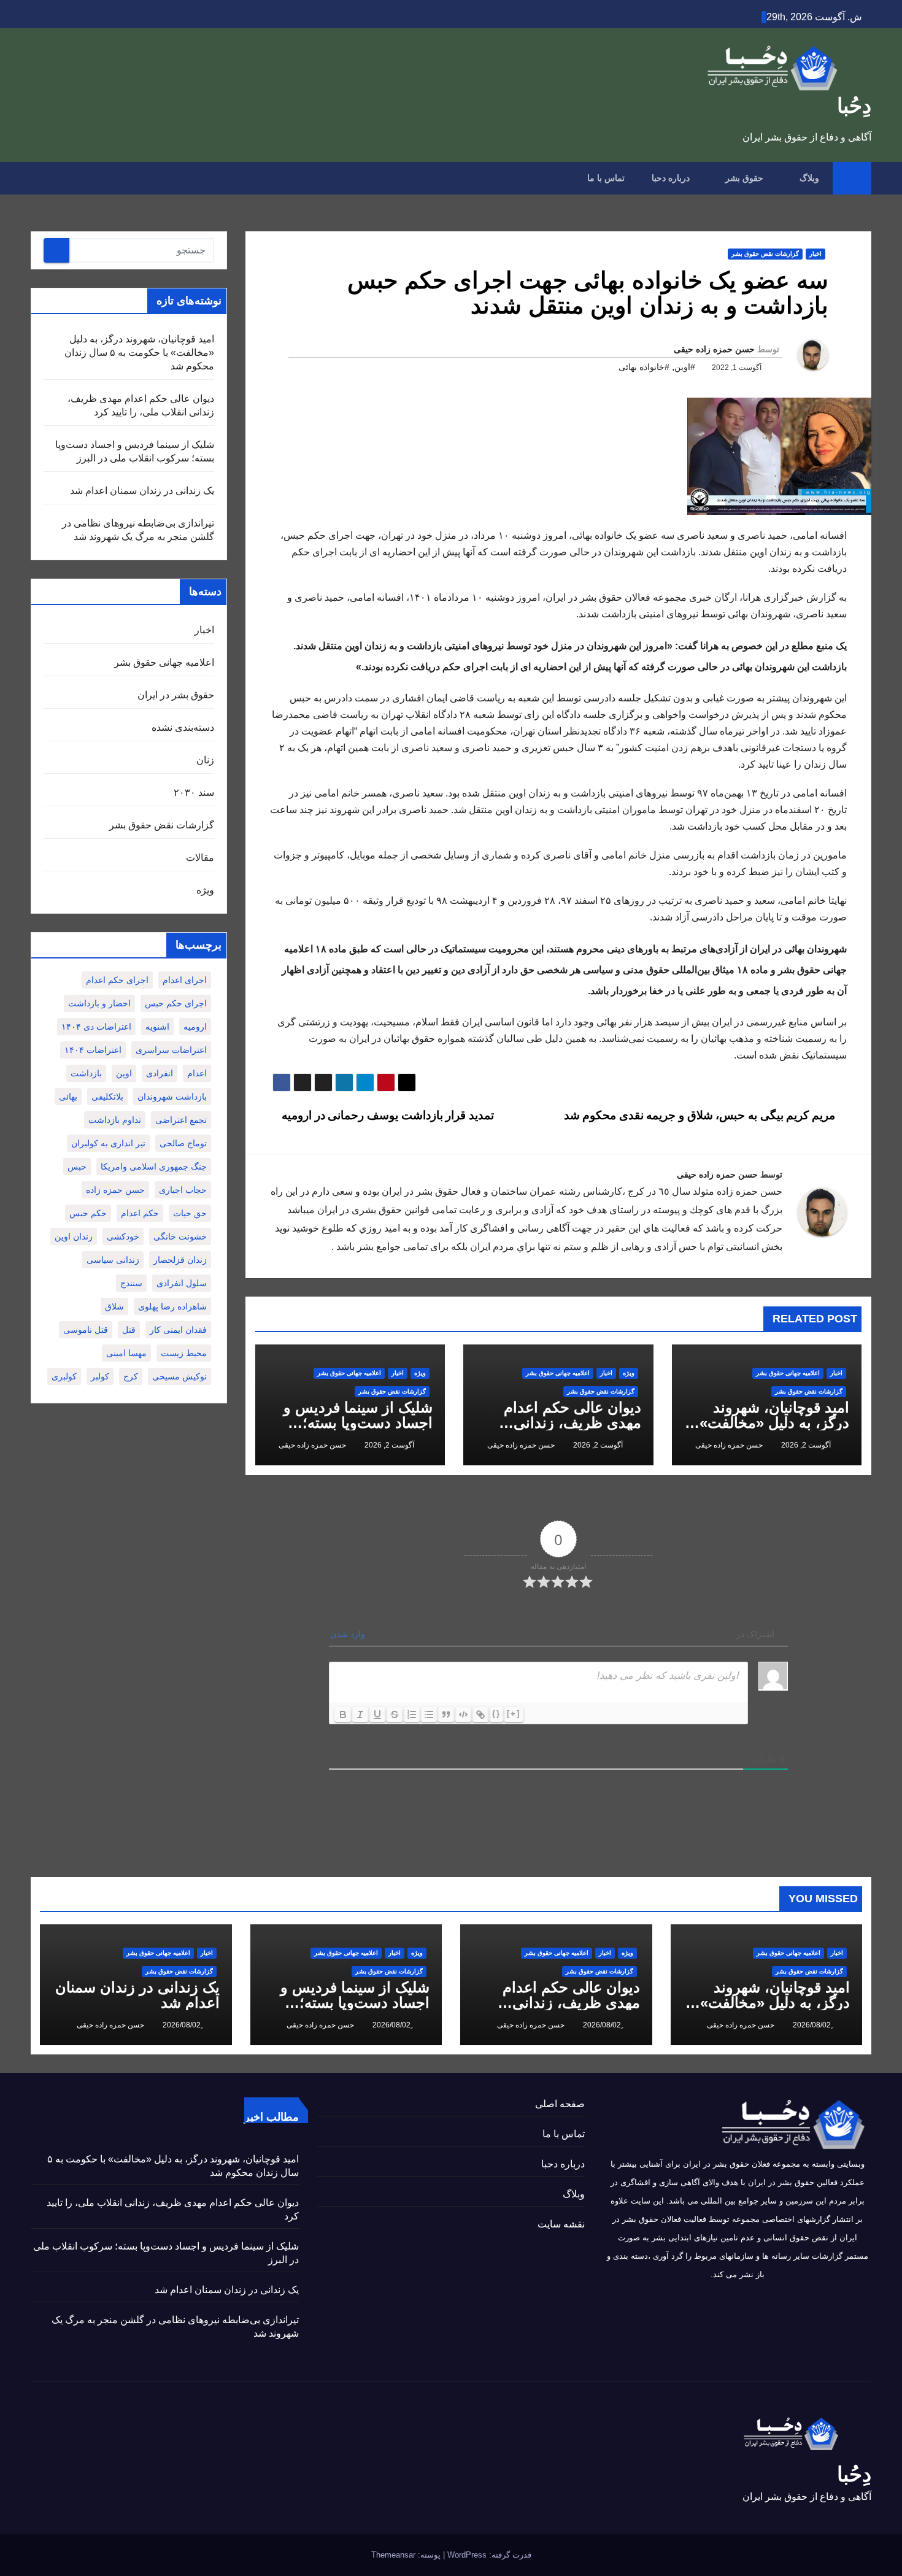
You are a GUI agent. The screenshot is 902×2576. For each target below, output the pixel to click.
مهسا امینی (126, 1353)
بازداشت (86, 1073)
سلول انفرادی (182, 1283)
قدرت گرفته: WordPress (488, 2555)
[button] (39, 178)
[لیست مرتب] (412, 1714)
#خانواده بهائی (644, 367)
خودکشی (123, 1236)
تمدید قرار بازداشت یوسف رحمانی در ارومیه (387, 1115)
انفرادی (160, 1073)
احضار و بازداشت (99, 1003)
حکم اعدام (140, 1213)
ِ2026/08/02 (811, 2025)
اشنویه (157, 1027)
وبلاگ (808, 178)
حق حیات (190, 1213)
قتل (129, 1330)
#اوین (685, 367)
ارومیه (195, 1027)
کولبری (64, 1376)
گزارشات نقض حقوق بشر (765, 254)
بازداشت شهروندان (172, 1097)
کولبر (100, 1376)
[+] (514, 1714)
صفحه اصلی (560, 2104)
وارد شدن (349, 1634)
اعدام (197, 1073)
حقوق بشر (743, 178)
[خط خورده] (395, 1714)
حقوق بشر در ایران (176, 695)
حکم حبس (88, 1213)
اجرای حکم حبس (176, 1003)
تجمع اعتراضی (181, 1120)
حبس (77, 1167)
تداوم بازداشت (115, 1120)
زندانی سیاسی (113, 1260)
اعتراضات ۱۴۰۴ (93, 1050)
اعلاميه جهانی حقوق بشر (788, 1373)
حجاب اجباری (183, 1190)
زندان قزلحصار (180, 1260)
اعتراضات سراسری (171, 1050)
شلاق (114, 1306)
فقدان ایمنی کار (178, 1330)
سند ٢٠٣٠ (194, 792)
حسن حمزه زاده (115, 1190)
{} (496, 1714)
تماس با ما (606, 178)
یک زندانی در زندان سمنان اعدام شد (142, 491)
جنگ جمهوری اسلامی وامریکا (154, 1167)
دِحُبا (854, 106)
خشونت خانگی (180, 1236)
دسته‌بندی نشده (183, 727)
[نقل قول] (446, 1714)
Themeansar (393, 2555)
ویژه (629, 1373)
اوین (124, 1073)
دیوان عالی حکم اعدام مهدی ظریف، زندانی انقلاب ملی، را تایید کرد (569, 1423)
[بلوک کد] (463, 1714)
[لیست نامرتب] (429, 1714)
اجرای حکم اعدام (117, 980)
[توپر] (343, 1714)
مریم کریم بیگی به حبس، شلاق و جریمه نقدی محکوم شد (701, 1115)
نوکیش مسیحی (179, 1376)
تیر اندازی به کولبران (108, 1143)
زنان (205, 760)
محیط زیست (184, 1353)
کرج (131, 1376)
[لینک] (480, 1714)
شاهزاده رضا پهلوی (172, 1306)
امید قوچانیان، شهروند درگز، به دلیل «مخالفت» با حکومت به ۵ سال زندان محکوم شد (139, 353)
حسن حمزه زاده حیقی (714, 349)
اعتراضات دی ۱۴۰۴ (96, 1027)
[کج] (360, 1714)
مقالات (200, 858)
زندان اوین (74, 1236)
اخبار (815, 254)
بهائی (68, 1097)
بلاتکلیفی (107, 1097)
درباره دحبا (671, 178)
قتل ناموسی (86, 1330)
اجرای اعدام (185, 980)
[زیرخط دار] (377, 1714)
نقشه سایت (561, 2224)
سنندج (131, 1283)
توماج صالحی (183, 1143)
